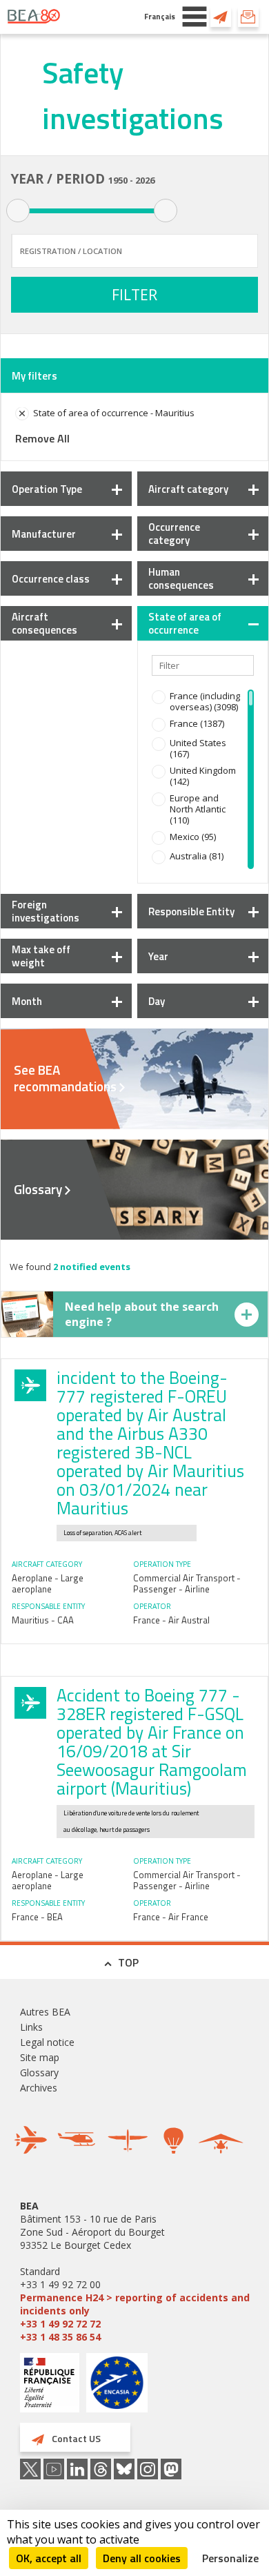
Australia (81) (197, 856)
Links (31, 2027)
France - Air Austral (171, 1620)
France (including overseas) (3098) (205, 701)
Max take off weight (41, 956)
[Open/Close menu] (195, 17)
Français (160, 16)
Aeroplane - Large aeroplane (48, 1583)
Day (157, 1001)
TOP (128, 1962)
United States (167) (198, 748)
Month (27, 1001)
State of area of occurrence (185, 623)
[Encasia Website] (117, 2388)
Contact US (221, 17)
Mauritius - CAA (43, 1620)
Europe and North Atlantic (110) (198, 809)
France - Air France (171, 1917)
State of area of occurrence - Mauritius (114, 413)
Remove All (42, 438)
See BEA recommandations (65, 1078)
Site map (40, 2057)
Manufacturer (44, 534)
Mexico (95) (193, 837)
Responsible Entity (191, 911)
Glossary (38, 1189)
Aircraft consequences (44, 623)
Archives (39, 2088)
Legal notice (47, 2042)
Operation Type (47, 489)
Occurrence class (51, 579)
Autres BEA (45, 2012)
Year (158, 956)
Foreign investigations (46, 911)
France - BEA (37, 1917)
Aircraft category (188, 489)
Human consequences (181, 578)
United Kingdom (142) (203, 776)
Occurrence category (174, 534)
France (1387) (197, 723)
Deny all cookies (142, 2558)
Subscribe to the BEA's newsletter (248, 17)
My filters (34, 376)
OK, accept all (49, 2558)
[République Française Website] (50, 2384)
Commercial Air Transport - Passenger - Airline (187, 1583)
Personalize (230, 2558)
